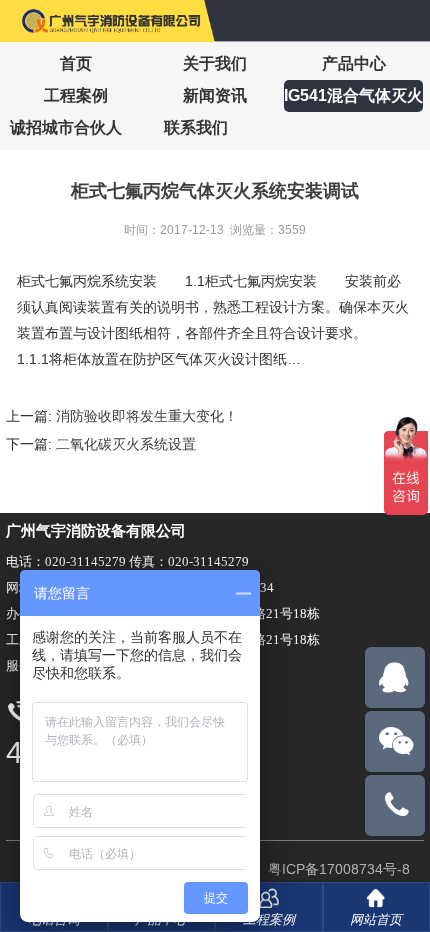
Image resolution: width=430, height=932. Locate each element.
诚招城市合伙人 (66, 127)
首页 (76, 63)
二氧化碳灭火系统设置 (126, 444)
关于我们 (215, 63)
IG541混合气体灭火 (353, 95)
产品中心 (354, 63)
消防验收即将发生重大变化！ (147, 416)
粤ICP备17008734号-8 (337, 869)
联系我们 (196, 127)
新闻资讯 (215, 95)
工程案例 (76, 95)
